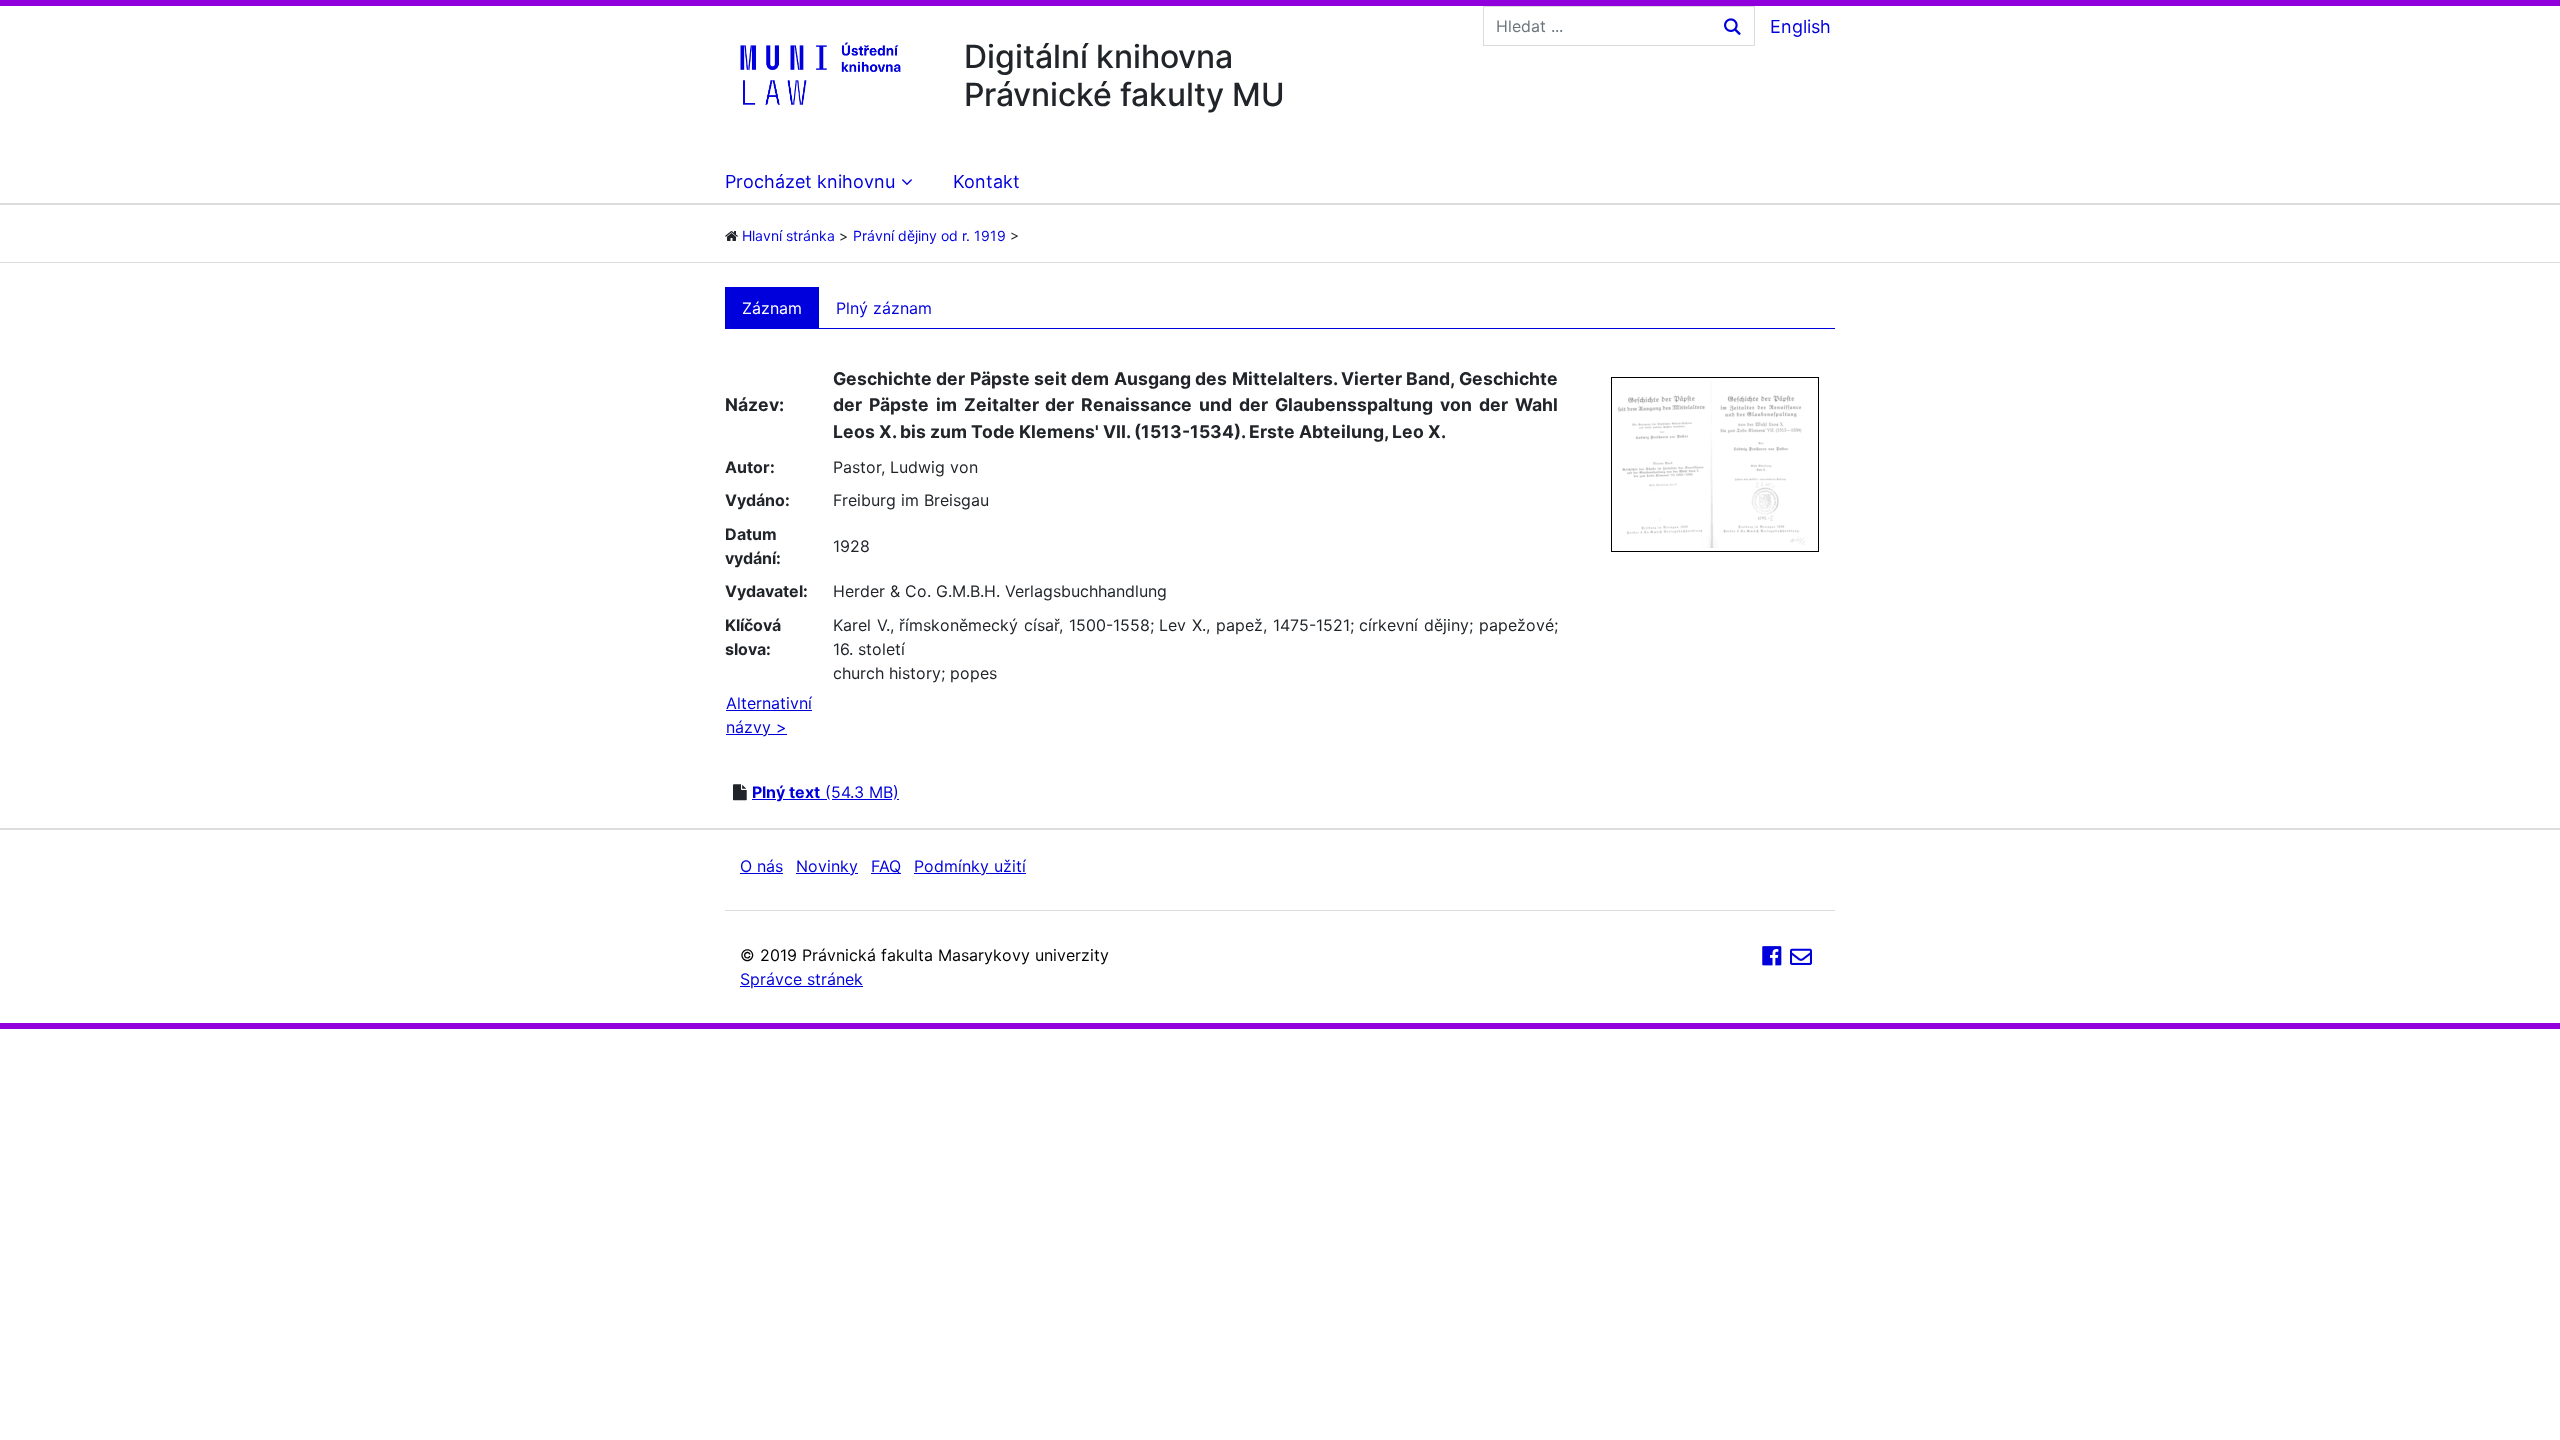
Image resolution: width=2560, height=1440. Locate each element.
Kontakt (986, 181)
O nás (761, 866)
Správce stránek (801, 979)
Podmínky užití (970, 866)
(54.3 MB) (825, 792)
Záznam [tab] (772, 308)
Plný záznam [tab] (884, 308)
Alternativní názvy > (769, 715)
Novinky (827, 866)
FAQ (886, 866)
